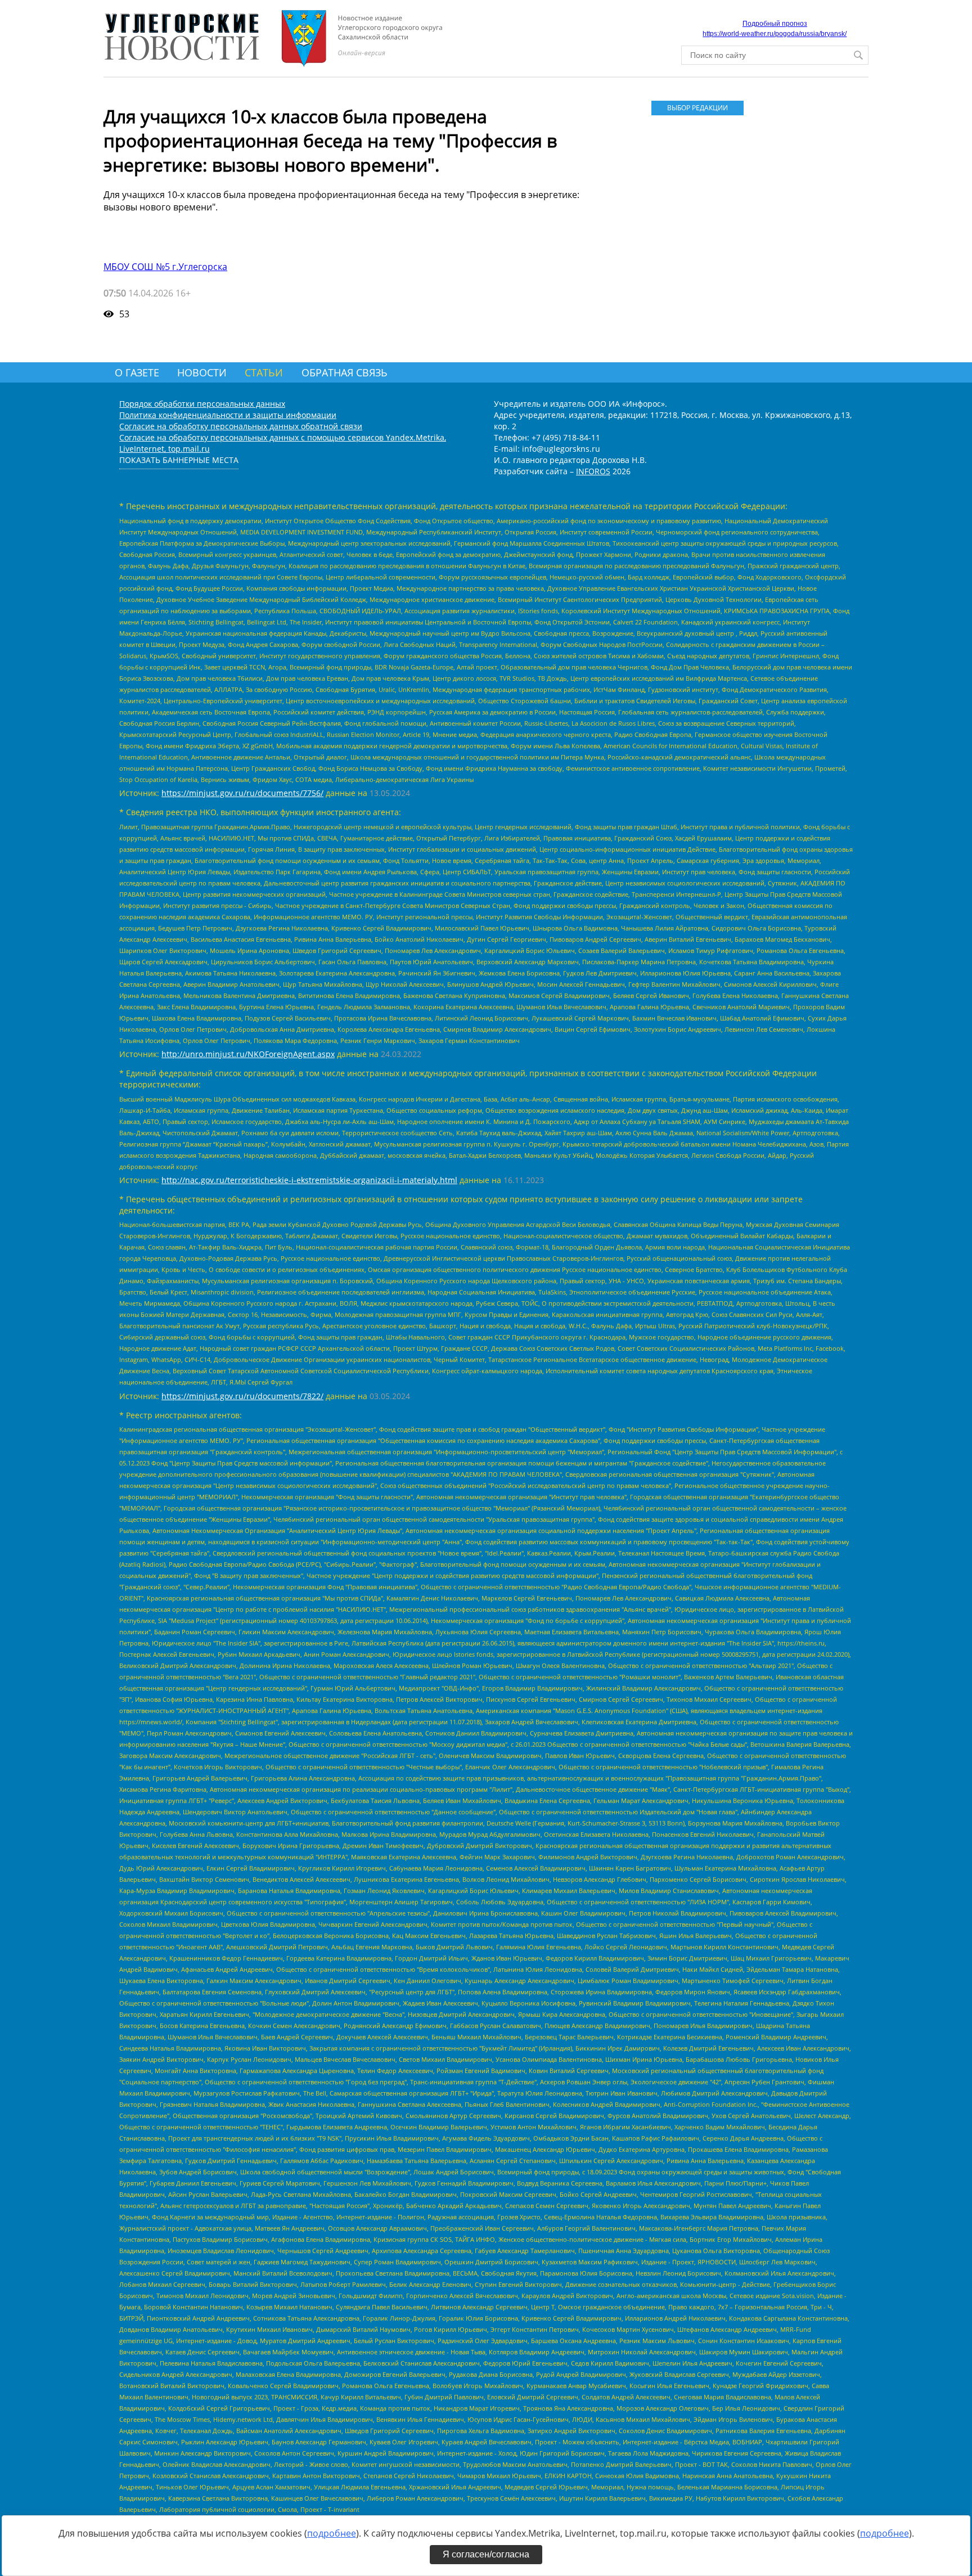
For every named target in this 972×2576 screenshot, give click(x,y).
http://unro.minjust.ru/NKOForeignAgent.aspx (248, 1054)
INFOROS (593, 471)
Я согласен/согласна (486, 2554)
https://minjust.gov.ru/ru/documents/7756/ (242, 793)
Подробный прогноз (775, 24)
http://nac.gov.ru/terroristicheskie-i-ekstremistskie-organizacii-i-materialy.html (309, 1180)
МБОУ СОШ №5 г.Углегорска (165, 267)
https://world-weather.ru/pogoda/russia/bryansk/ (775, 34)
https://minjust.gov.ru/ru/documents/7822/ (242, 1396)
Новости (202, 372)
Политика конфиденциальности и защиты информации (228, 415)
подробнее (332, 2533)
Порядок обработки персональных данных (202, 404)
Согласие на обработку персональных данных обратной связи (241, 426)
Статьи (264, 372)
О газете (137, 372)
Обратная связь (345, 372)
